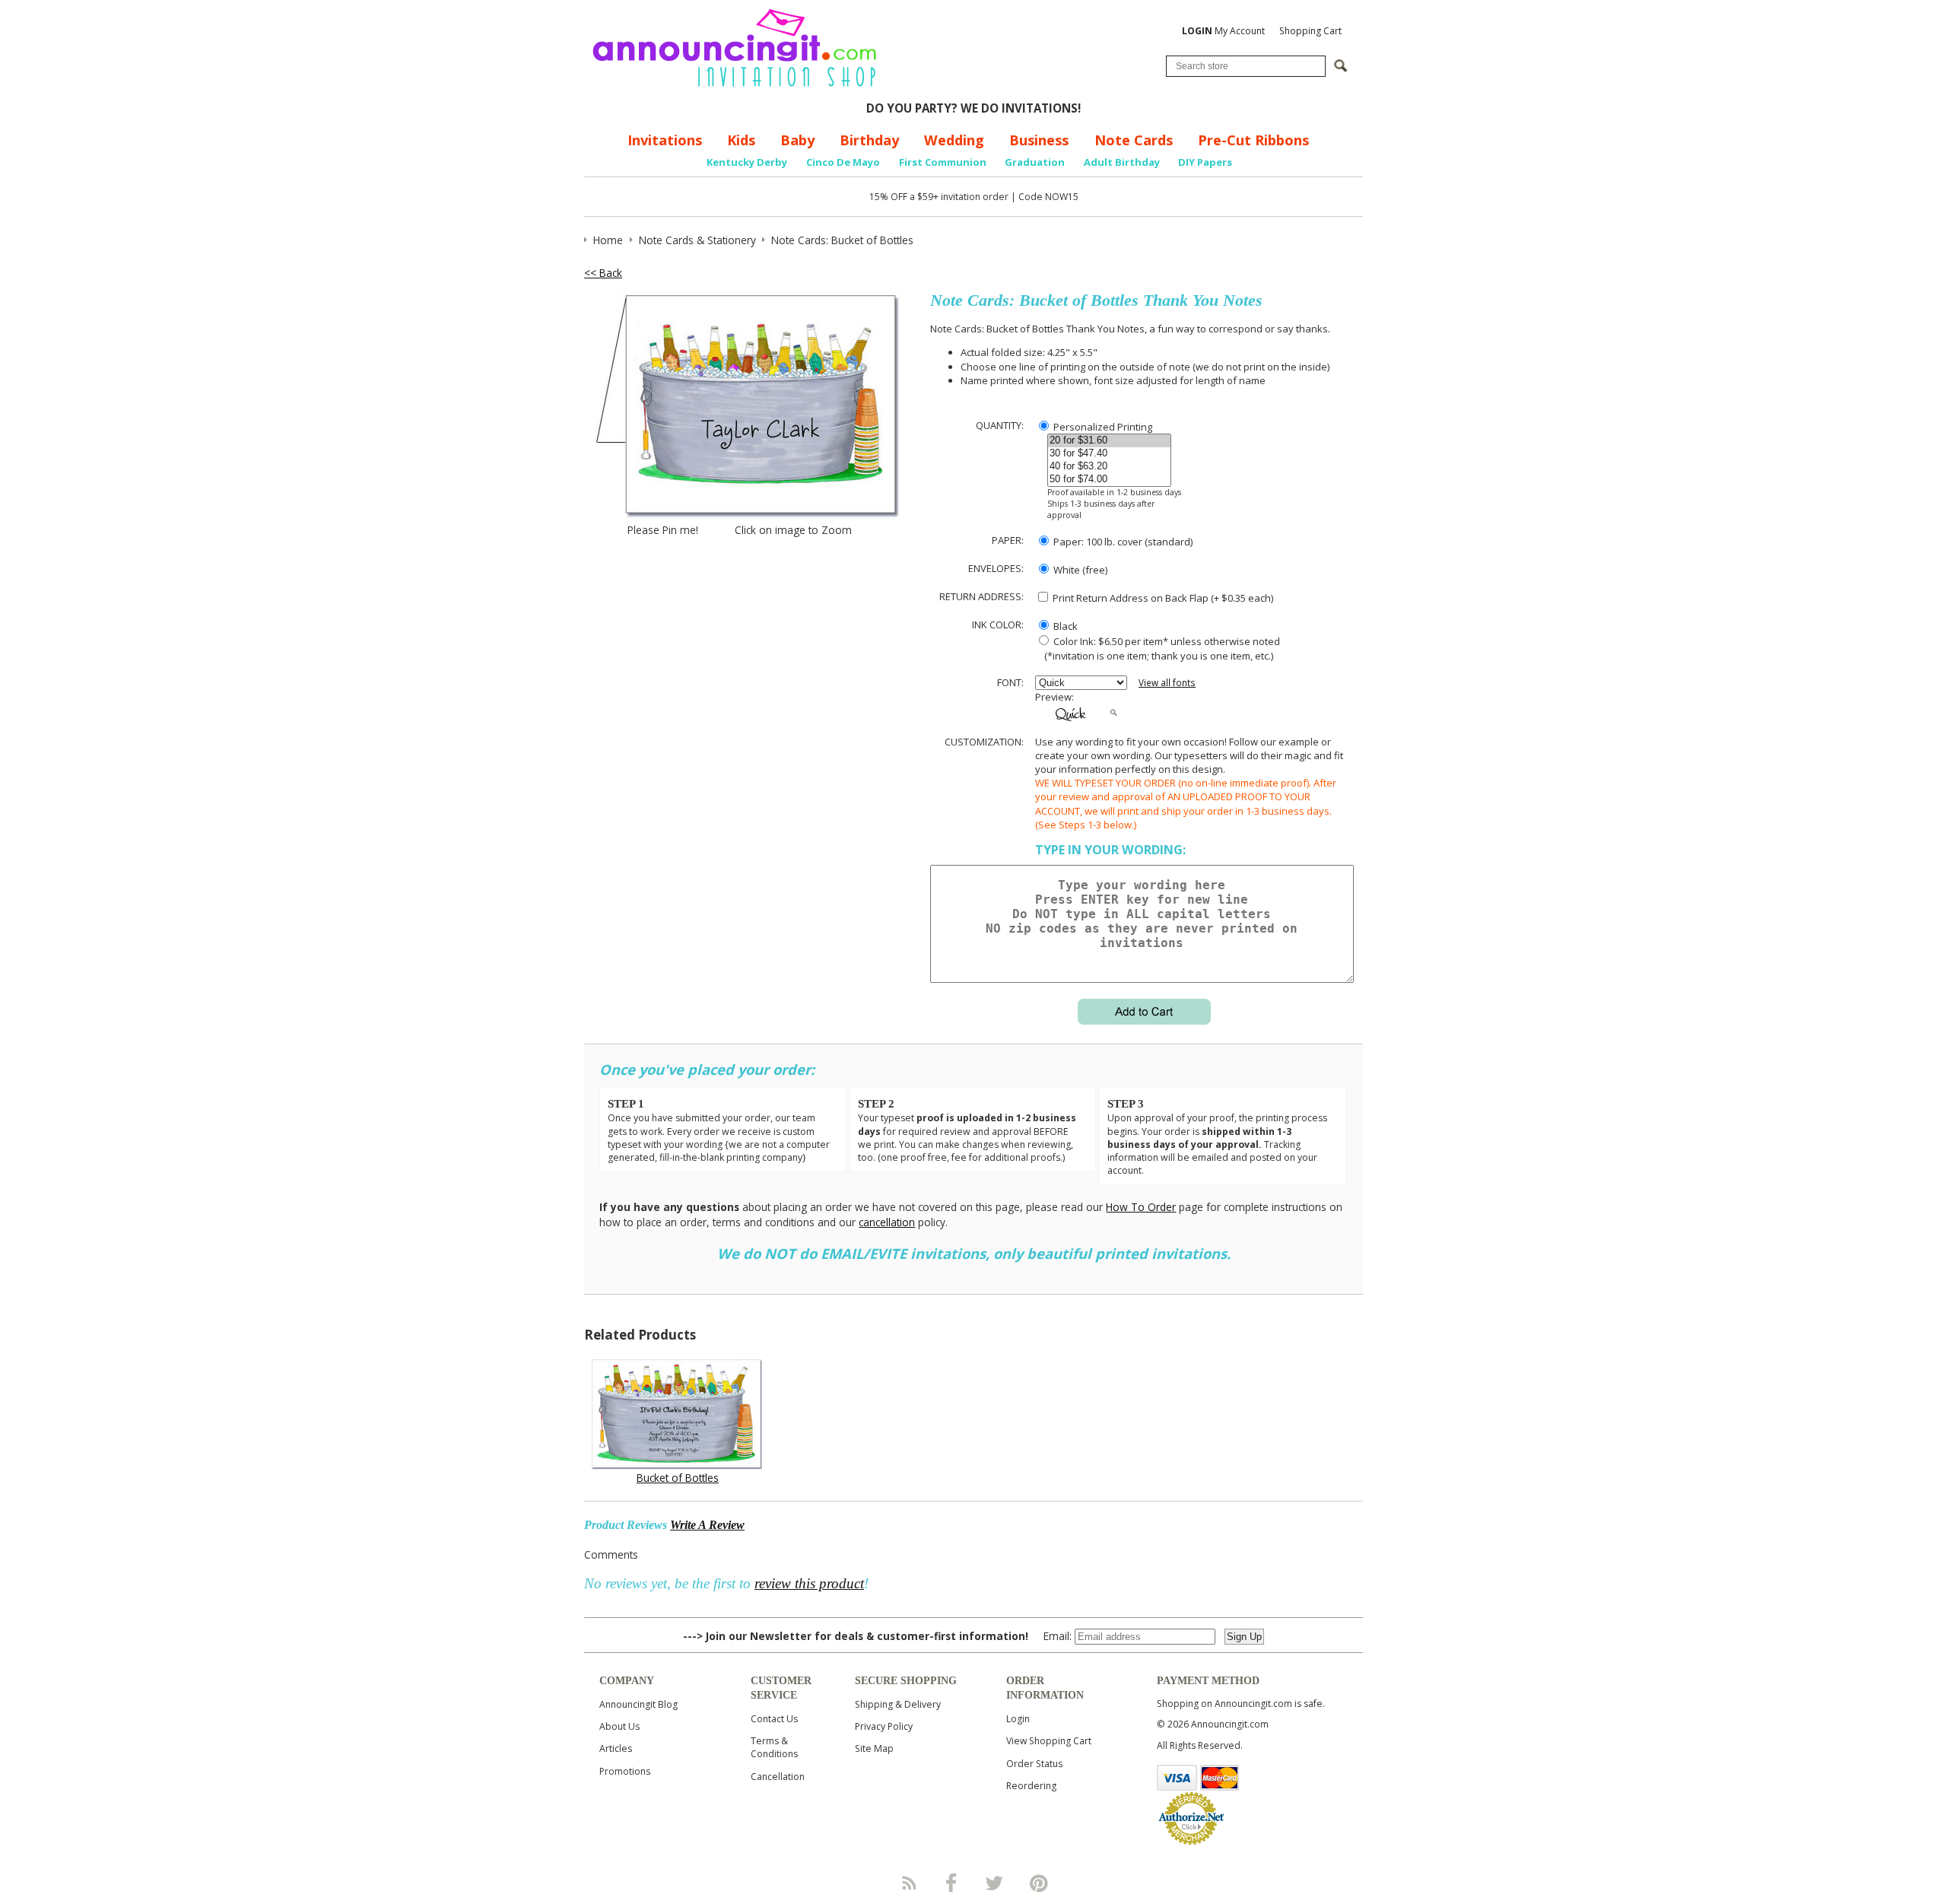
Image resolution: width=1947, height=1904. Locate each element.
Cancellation (778, 1777)
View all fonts (1167, 683)
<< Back (603, 273)
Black (1064, 626)
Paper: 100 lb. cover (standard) (1122, 542)
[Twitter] (996, 1883)
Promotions (625, 1771)
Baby (797, 140)
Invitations (665, 140)
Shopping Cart (1310, 31)
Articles (616, 1748)
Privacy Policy (884, 1726)
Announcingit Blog (638, 1704)
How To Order (1141, 1207)
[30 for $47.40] (1109, 454)
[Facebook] (951, 1883)
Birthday (869, 140)
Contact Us (774, 1719)
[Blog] (908, 1883)
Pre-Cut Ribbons (1253, 140)
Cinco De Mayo (843, 162)
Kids (741, 140)
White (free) (1079, 570)
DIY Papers (1205, 162)
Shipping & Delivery (898, 1704)
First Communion (943, 162)
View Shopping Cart (1049, 1741)
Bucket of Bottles (678, 1478)
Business (1039, 140)
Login (1018, 1719)
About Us (619, 1726)
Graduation (1035, 162)
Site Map (874, 1748)
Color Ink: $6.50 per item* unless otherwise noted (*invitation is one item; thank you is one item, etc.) (1158, 648)
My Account (1223, 31)
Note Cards (1134, 140)
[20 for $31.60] (1109, 441)
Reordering (1031, 1786)
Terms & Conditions (774, 1747)
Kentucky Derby (747, 162)
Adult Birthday (1122, 162)
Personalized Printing (1102, 427)
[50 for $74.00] (1109, 480)
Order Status (1034, 1764)
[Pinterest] (1039, 1883)
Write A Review (707, 1525)
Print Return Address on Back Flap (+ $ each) (1162, 598)
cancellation (887, 1222)
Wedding (954, 140)
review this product (809, 1583)
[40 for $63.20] (1109, 467)
